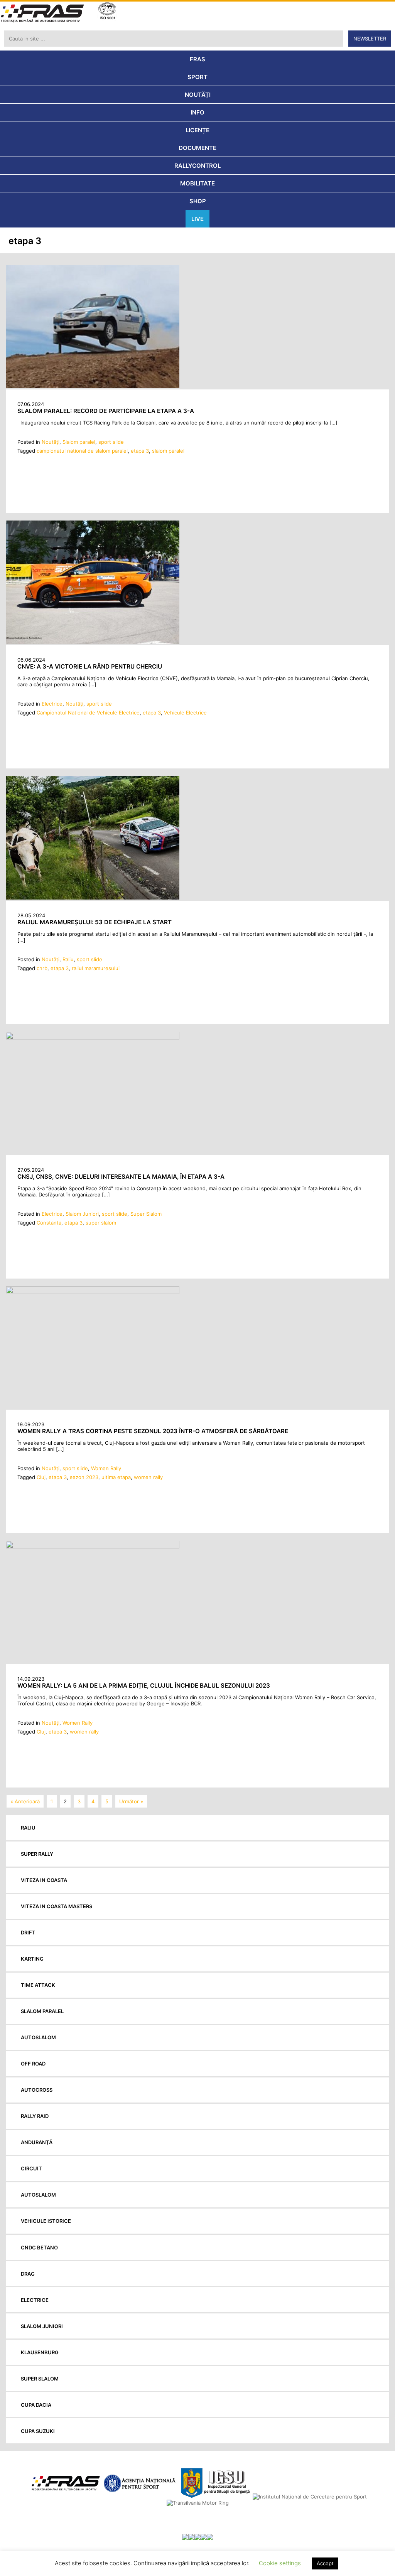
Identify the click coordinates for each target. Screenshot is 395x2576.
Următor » (131, 1801)
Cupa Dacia (36, 2405)
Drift (28, 1932)
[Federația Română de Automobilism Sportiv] (42, 14)
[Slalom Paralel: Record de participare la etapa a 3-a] (93, 386)
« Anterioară (25, 1801)
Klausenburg (40, 2352)
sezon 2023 (84, 1477)
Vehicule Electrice (185, 713)
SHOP (198, 201)
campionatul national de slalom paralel (82, 451)
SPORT (197, 77)
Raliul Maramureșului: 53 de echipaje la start (95, 922)
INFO (197, 112)
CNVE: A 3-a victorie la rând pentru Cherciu (90, 666)
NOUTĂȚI (198, 95)
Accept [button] (325, 2563)
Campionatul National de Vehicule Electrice (88, 713)
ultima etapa (116, 1477)
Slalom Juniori (82, 1214)
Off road (33, 2064)
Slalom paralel (79, 442)
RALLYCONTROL (197, 166)
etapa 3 (140, 451)
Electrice (52, 704)
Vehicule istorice (46, 2221)
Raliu (68, 959)
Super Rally (37, 1854)
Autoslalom (38, 2037)
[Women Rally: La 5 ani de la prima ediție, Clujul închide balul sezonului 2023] (93, 1547)
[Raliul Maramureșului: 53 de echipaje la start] (93, 898)
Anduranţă (37, 2142)
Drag (28, 2274)
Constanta (49, 1223)
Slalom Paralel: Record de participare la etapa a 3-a (106, 411)
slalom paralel (168, 451)
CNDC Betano (39, 2247)
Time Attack (38, 1985)
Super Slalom (146, 1214)
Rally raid (35, 2116)
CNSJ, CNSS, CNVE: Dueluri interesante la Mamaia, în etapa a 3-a (121, 1177)
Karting (32, 1959)
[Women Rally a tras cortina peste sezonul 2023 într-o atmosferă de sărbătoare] (93, 1292)
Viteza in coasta (44, 1880)
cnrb (42, 968)
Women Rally (106, 1468)
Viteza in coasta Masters (57, 1906)
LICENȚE (197, 130)
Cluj (41, 1477)
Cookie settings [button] (280, 2563)
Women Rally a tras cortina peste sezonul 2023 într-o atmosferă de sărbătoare (153, 1431)
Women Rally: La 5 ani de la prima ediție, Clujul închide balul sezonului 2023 (144, 1686)
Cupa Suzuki (38, 2431)
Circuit (31, 2168)
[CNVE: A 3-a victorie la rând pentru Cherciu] (93, 642)
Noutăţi (51, 442)
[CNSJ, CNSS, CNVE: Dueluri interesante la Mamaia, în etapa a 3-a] (93, 1038)
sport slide (111, 442)
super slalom (101, 1223)
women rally (148, 1477)
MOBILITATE (197, 183)
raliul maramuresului (96, 968)
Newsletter (370, 39)
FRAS (197, 59)
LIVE (197, 219)
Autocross (37, 2090)
